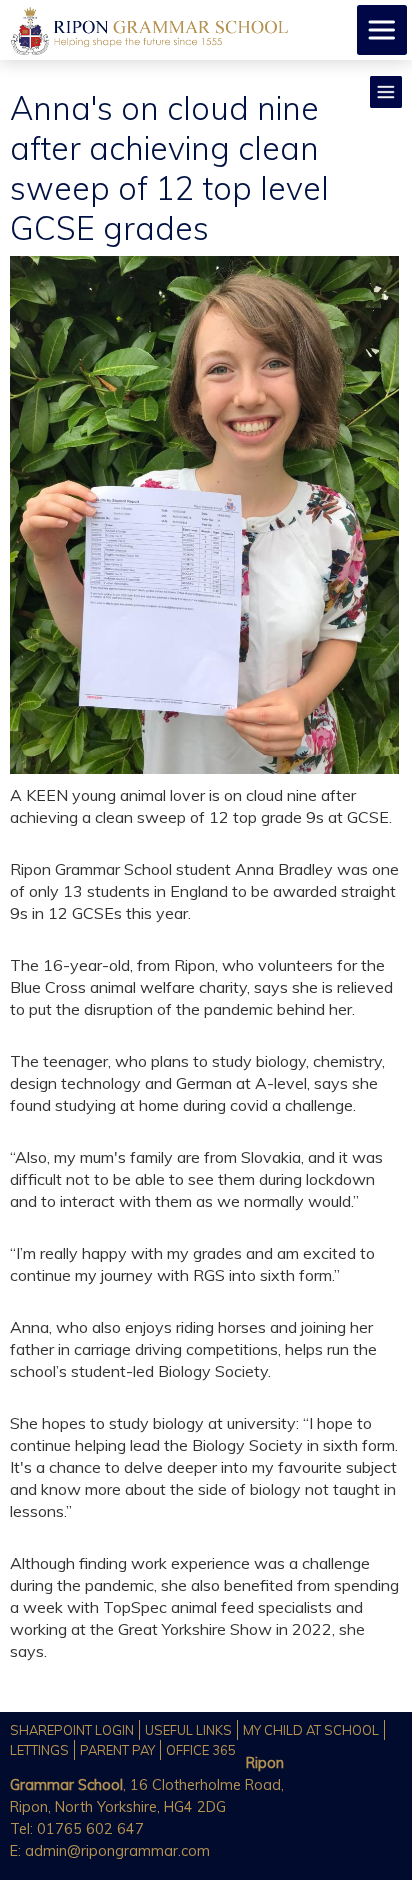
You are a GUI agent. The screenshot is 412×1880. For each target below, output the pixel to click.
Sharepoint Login (72, 1730)
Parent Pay (117, 1750)
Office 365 (201, 1750)
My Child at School (311, 1730)
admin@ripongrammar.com (117, 1851)
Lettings (39, 1750)
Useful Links (188, 1730)
